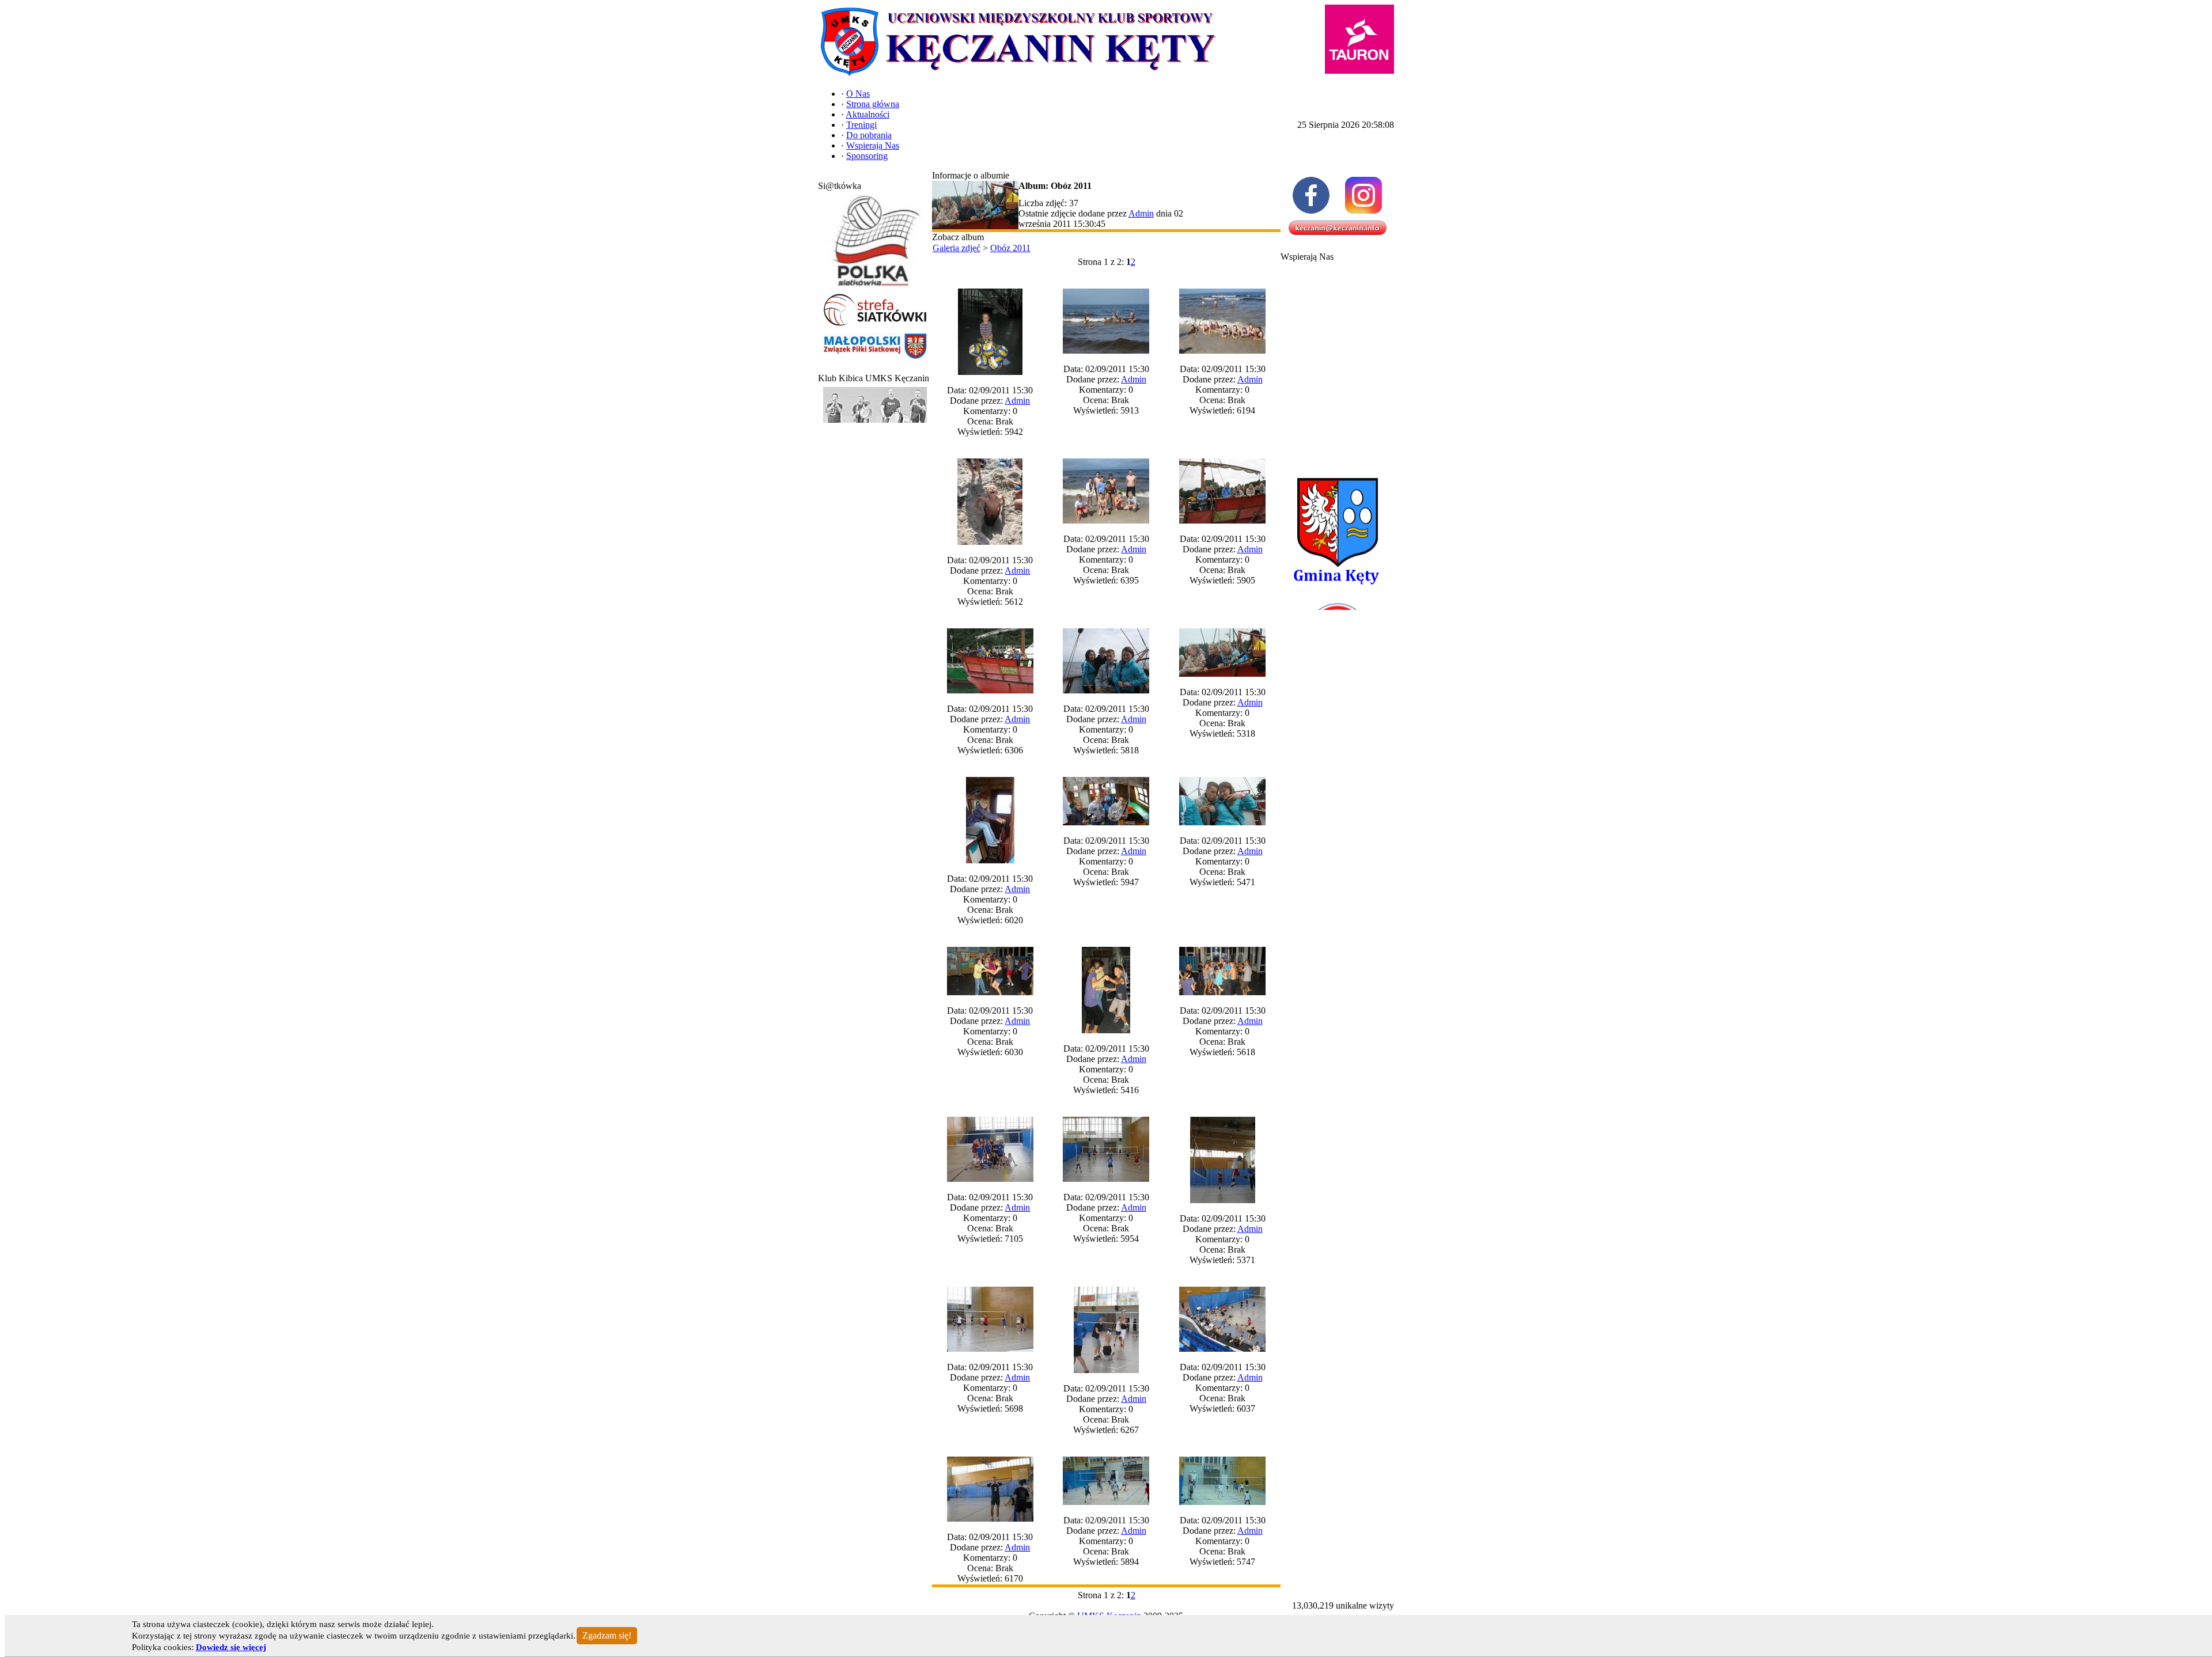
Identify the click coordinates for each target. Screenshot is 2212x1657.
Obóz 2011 (1010, 248)
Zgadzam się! (607, 1635)
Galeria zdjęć (957, 248)
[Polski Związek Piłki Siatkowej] (875, 287)
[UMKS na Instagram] (1364, 195)
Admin (1141, 213)
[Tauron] (1359, 39)
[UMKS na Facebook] (1311, 195)
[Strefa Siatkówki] (875, 326)
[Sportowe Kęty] (875, 423)
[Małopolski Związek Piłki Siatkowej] (875, 360)
